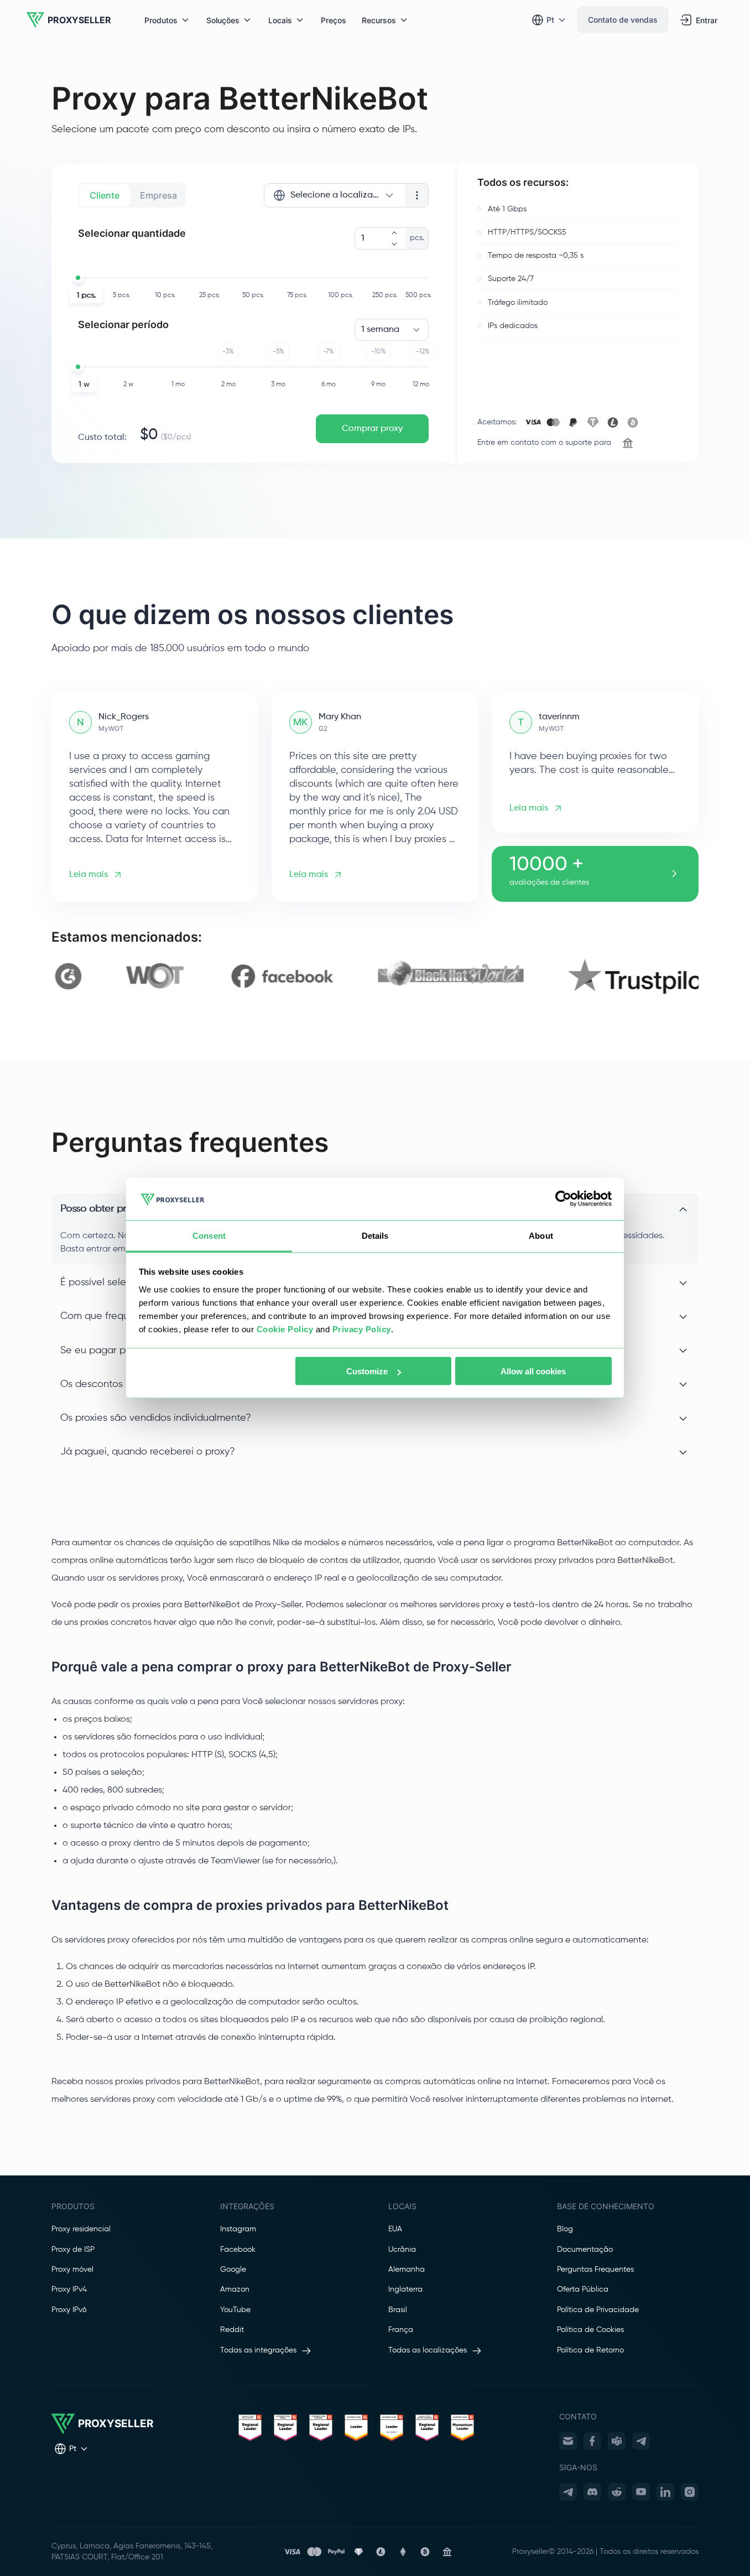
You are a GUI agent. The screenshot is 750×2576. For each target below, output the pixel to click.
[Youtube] (641, 2492)
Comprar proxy (372, 429)
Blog (565, 2229)
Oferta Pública (583, 2289)
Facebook (238, 2250)
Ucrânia (402, 2250)
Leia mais (88, 875)
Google (233, 2269)
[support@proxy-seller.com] (568, 2441)
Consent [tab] (209, 1235)
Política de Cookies (590, 2330)
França (401, 2330)
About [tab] (541, 1235)
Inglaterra (405, 2289)
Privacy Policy (362, 1329)
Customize (367, 1371)
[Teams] (617, 2441)
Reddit (232, 2330)
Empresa (158, 195)
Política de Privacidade (598, 2310)
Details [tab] (375, 1235)
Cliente (105, 195)
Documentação (585, 2250)
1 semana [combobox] (380, 330)
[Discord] (592, 2492)
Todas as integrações (258, 2350)
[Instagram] (690, 2492)
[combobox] (334, 195)
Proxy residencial (81, 2229)
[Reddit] (617, 2492)
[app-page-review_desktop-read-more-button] (674, 874)
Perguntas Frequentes (595, 2269)
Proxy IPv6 (69, 2310)
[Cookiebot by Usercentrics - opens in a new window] (563, 1199)
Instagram (238, 2229)
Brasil (398, 2310)
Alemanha (407, 2269)
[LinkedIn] (665, 2492)
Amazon (235, 2289)
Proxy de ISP (73, 2250)
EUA (395, 2229)
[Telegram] (641, 2441)
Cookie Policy (285, 1329)
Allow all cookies (533, 1371)
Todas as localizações (428, 2350)
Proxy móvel (72, 2269)
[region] (375, 976)
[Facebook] (592, 2441)
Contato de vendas (623, 20)
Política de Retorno (590, 2350)
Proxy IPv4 (69, 2289)
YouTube (235, 2310)
